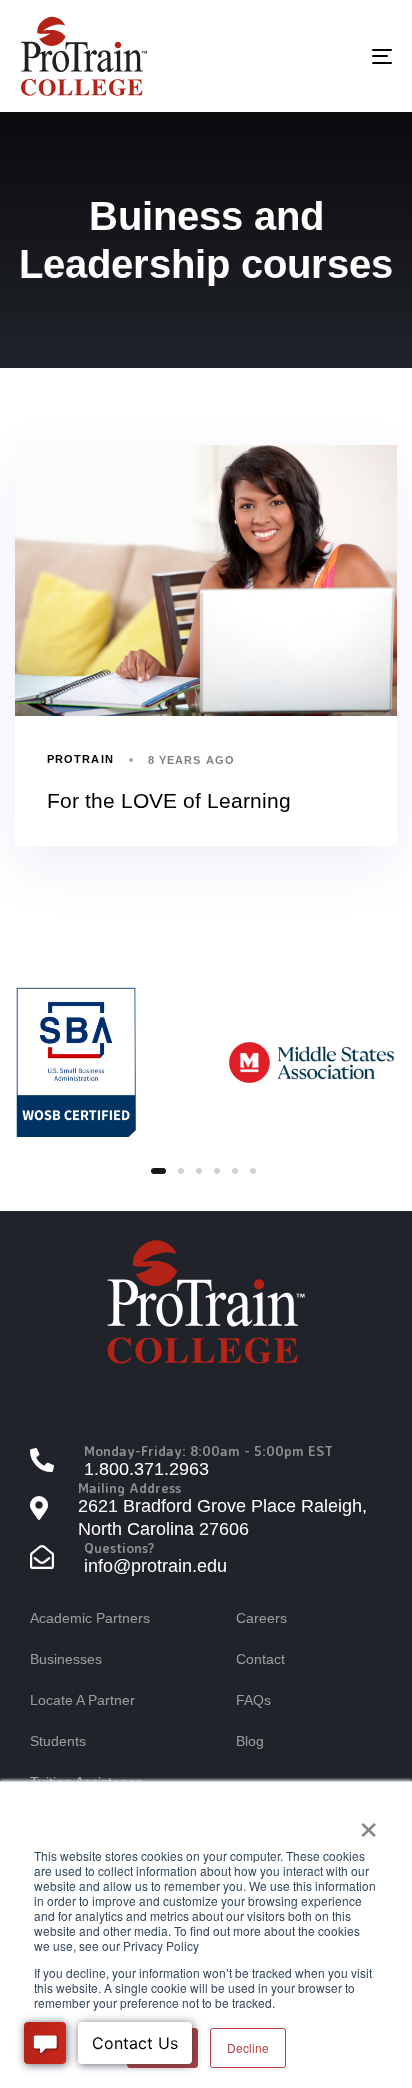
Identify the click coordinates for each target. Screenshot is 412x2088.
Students (58, 1741)
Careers (261, 1618)
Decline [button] (248, 2047)
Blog (250, 1741)
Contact (260, 1659)
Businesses (66, 1659)
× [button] (368, 1823)
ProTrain (80, 759)
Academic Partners (90, 1618)
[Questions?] (206, 1559)
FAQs (253, 1700)
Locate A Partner (82, 1700)
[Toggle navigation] (330, 56)
